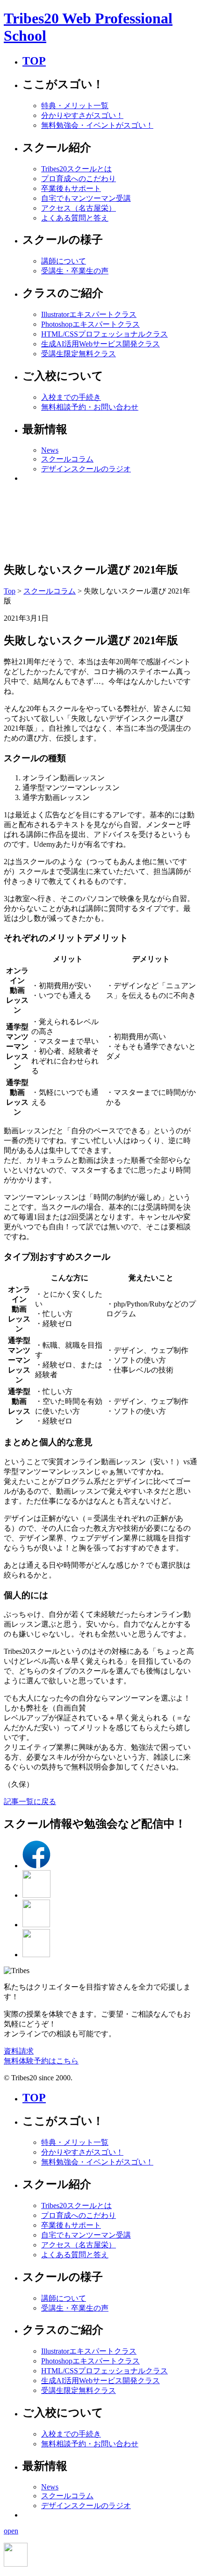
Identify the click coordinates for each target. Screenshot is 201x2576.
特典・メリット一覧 (75, 106)
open (11, 2531)
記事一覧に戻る (30, 1802)
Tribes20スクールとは (76, 169)
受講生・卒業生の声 (75, 271)
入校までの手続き (71, 397)
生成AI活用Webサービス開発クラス (100, 344)
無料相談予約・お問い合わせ (90, 407)
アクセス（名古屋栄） (79, 208)
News (50, 450)
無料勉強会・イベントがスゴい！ (97, 125)
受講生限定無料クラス (79, 354)
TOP (34, 61)
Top (10, 591)
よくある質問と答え (75, 218)
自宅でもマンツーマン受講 (86, 198)
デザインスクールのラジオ (86, 469)
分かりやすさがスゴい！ (82, 115)
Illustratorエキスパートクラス (89, 314)
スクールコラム (67, 459)
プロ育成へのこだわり (79, 179)
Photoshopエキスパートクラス (90, 324)
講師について (64, 261)
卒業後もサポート (71, 188)
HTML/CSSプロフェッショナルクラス (104, 334)
